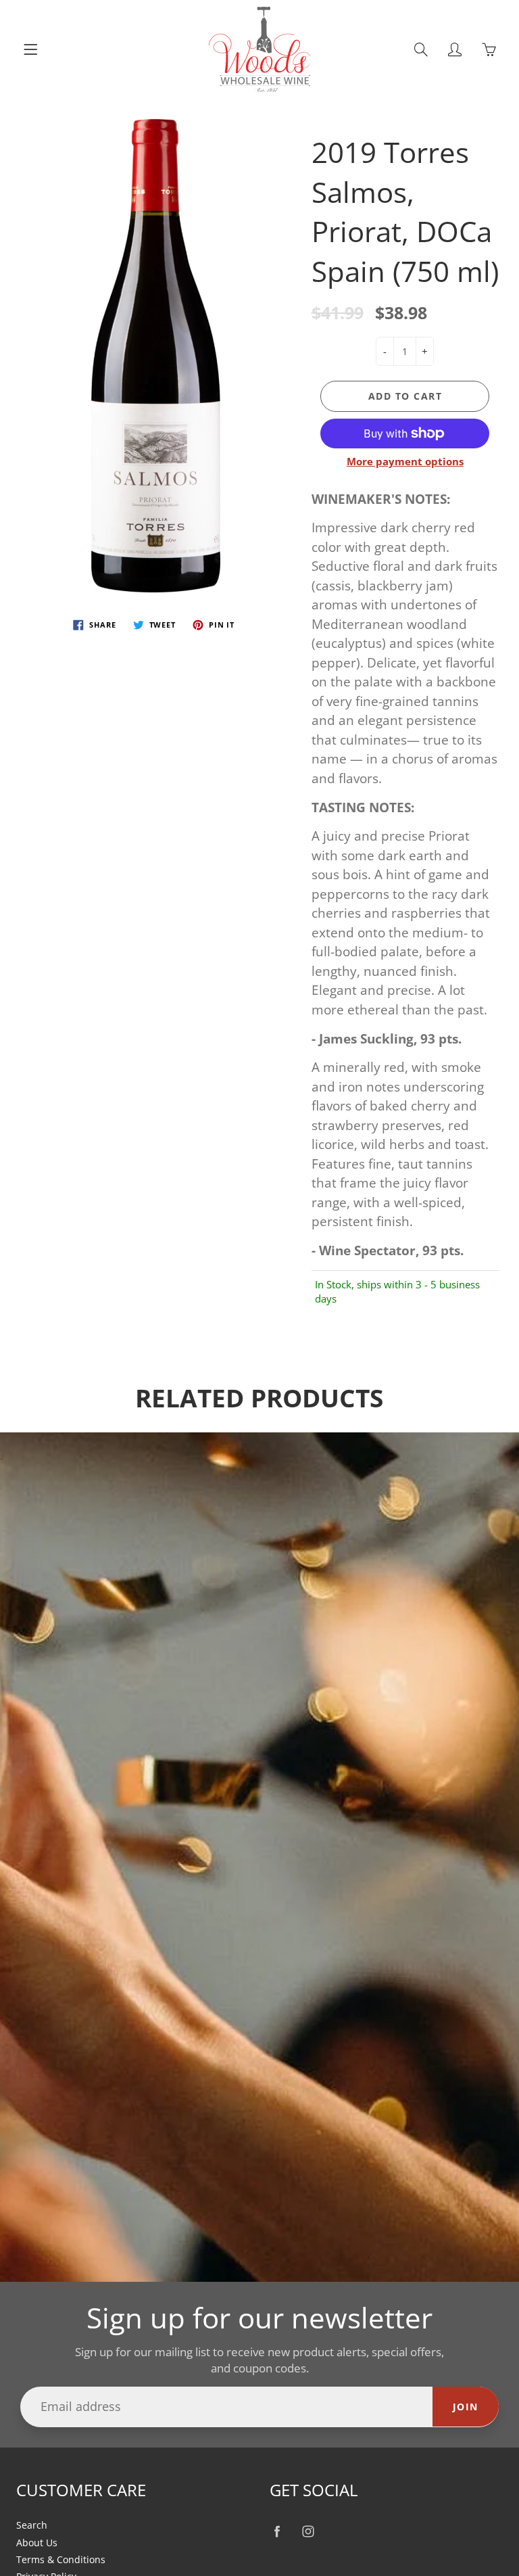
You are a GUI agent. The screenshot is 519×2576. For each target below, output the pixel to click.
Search (32, 2525)
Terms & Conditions (61, 2560)
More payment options (405, 461)
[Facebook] (277, 2531)
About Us (37, 2543)
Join (466, 2407)
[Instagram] (308, 2531)
